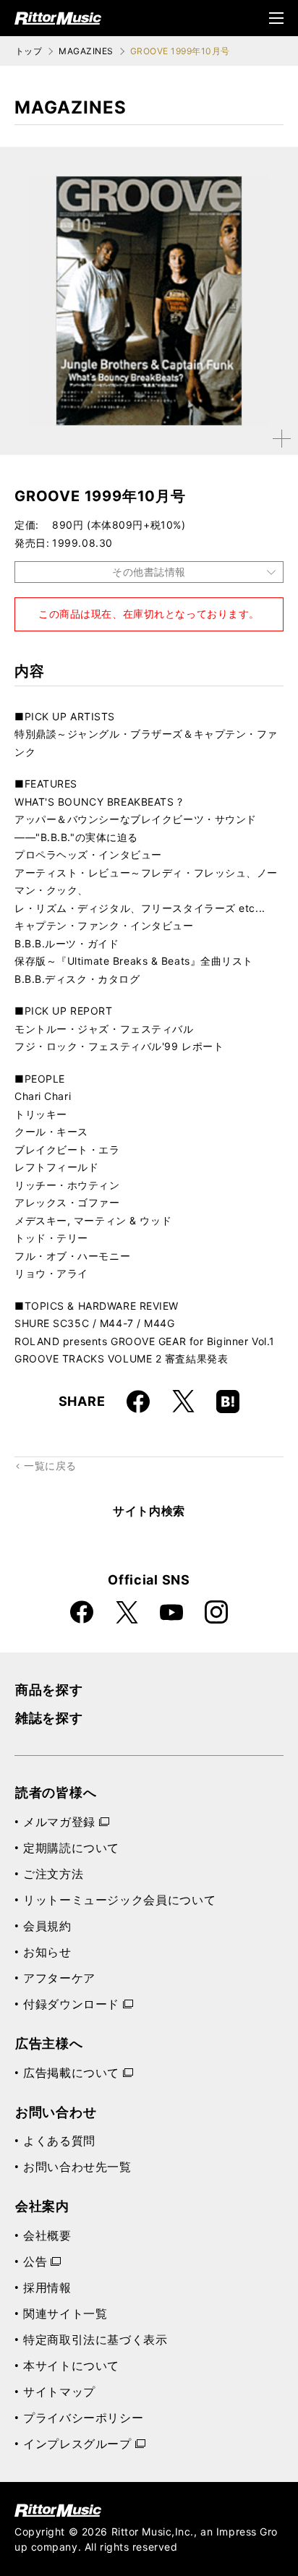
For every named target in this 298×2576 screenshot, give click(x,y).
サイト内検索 (149, 1511)
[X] (183, 1402)
